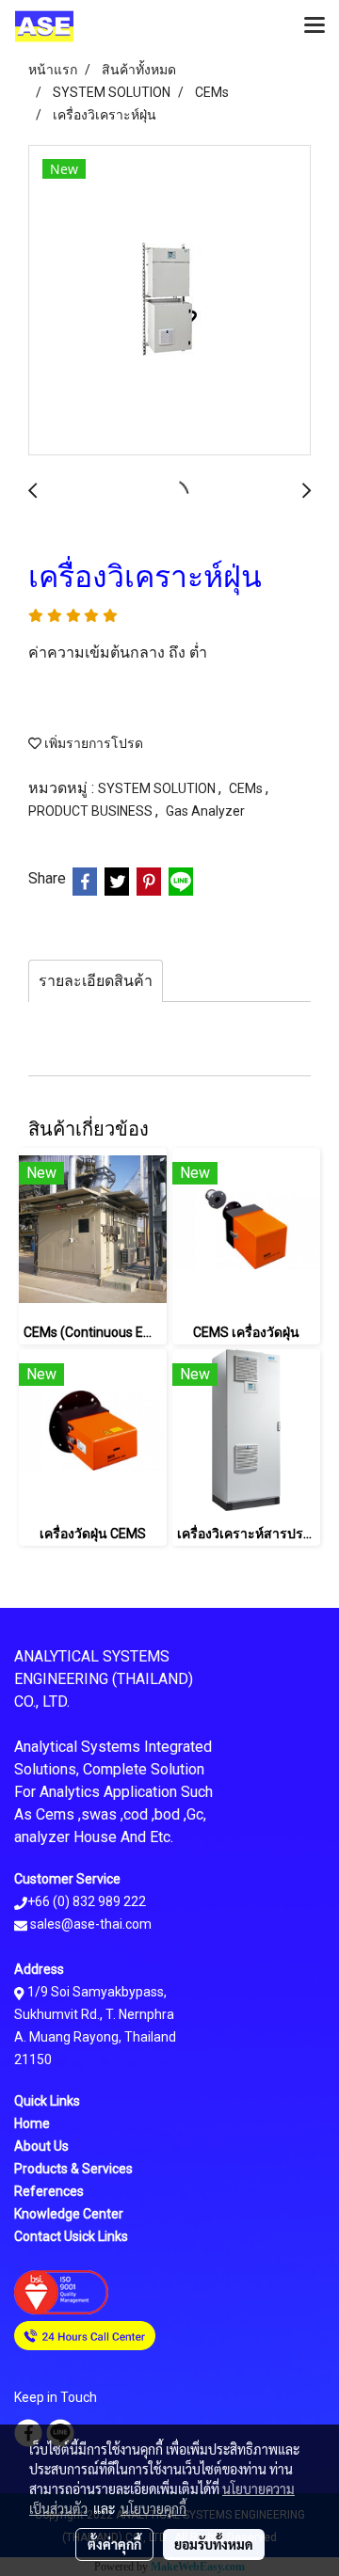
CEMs (247, 788)
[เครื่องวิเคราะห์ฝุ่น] (169, 301)
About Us (41, 2146)
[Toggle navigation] (315, 26)
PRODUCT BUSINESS (92, 811)
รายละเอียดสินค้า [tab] (96, 981)
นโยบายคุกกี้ (153, 2508)
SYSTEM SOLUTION (158, 788)
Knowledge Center (69, 2214)
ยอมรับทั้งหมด (214, 2544)
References (49, 2191)
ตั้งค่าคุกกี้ (114, 2544)
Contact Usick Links (71, 2236)
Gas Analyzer (205, 811)
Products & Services (73, 2169)
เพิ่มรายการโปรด (92, 743)
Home (32, 2123)
